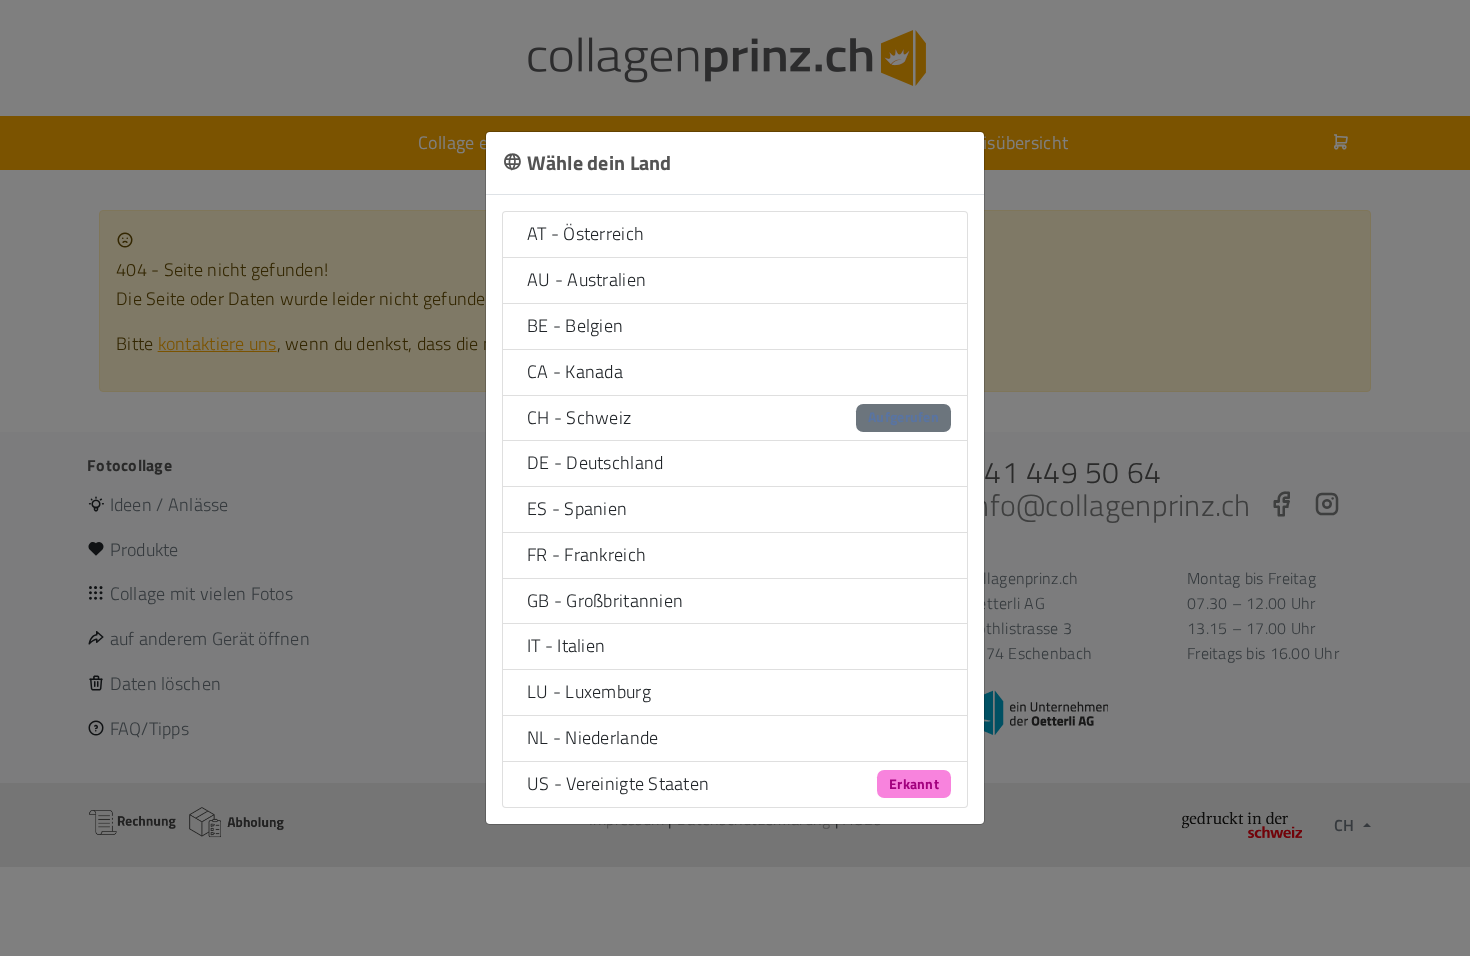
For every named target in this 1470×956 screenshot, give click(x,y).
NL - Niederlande (592, 737)
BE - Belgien (575, 325)
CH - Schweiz (733, 417)
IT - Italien (566, 645)
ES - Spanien (577, 508)
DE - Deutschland (595, 462)
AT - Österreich (585, 233)
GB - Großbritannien (605, 600)
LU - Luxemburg (589, 691)
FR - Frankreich (586, 554)
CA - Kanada (575, 371)
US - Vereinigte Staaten (733, 783)
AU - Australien (586, 279)
